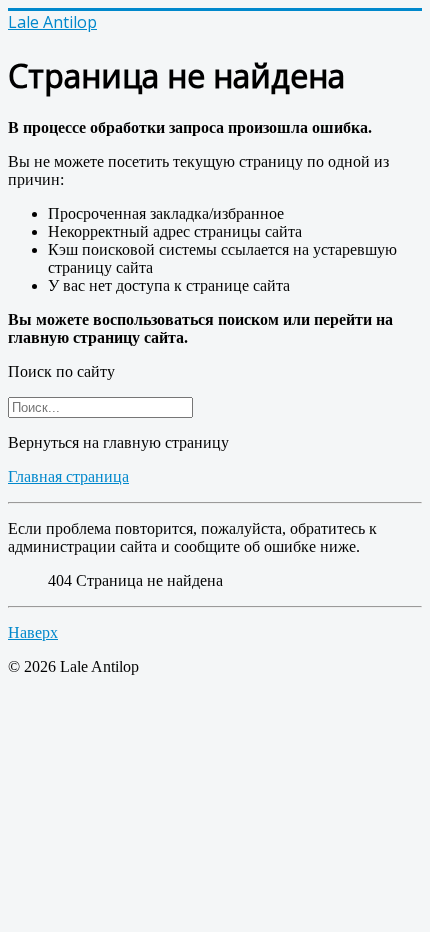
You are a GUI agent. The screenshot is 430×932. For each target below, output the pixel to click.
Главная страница (68, 476)
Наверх (33, 632)
